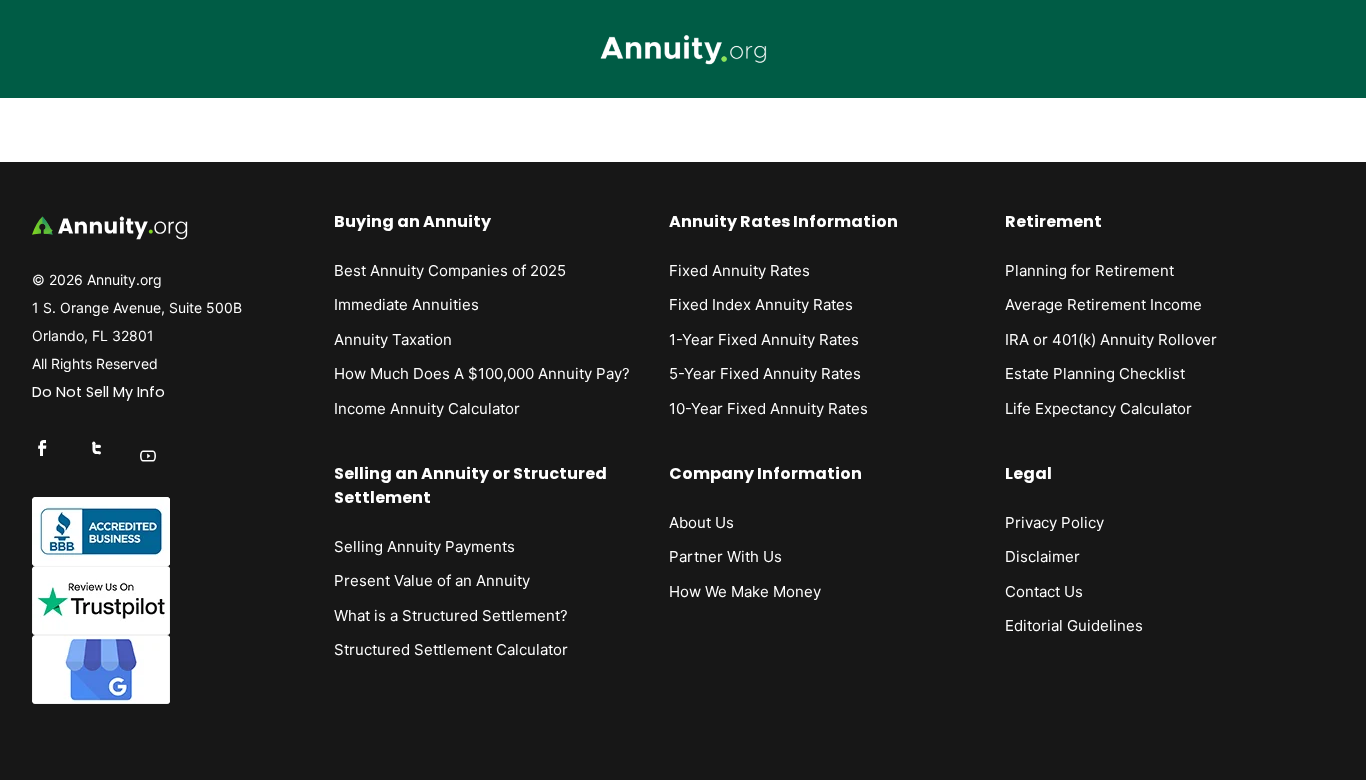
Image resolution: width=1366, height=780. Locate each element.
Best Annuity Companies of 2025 (450, 270)
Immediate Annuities (406, 304)
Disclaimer (1042, 556)
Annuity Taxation (393, 339)
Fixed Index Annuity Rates (761, 304)
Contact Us (1044, 591)
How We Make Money (745, 591)
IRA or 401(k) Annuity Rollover (1111, 339)
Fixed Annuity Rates (739, 270)
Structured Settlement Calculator (451, 649)
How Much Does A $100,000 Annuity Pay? (482, 373)
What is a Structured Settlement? (451, 615)
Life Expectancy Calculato (1095, 408)
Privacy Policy (1054, 522)
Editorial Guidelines (1074, 625)
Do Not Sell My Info (98, 392)
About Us (701, 522)
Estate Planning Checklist (1095, 373)
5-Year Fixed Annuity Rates (765, 373)
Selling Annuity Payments (424, 546)
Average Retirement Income (1103, 304)
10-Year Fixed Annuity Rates (768, 408)
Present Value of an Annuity (432, 580)
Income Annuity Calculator (427, 408)
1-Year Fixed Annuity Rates (764, 339)
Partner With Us (725, 556)
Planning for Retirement (1089, 270)
